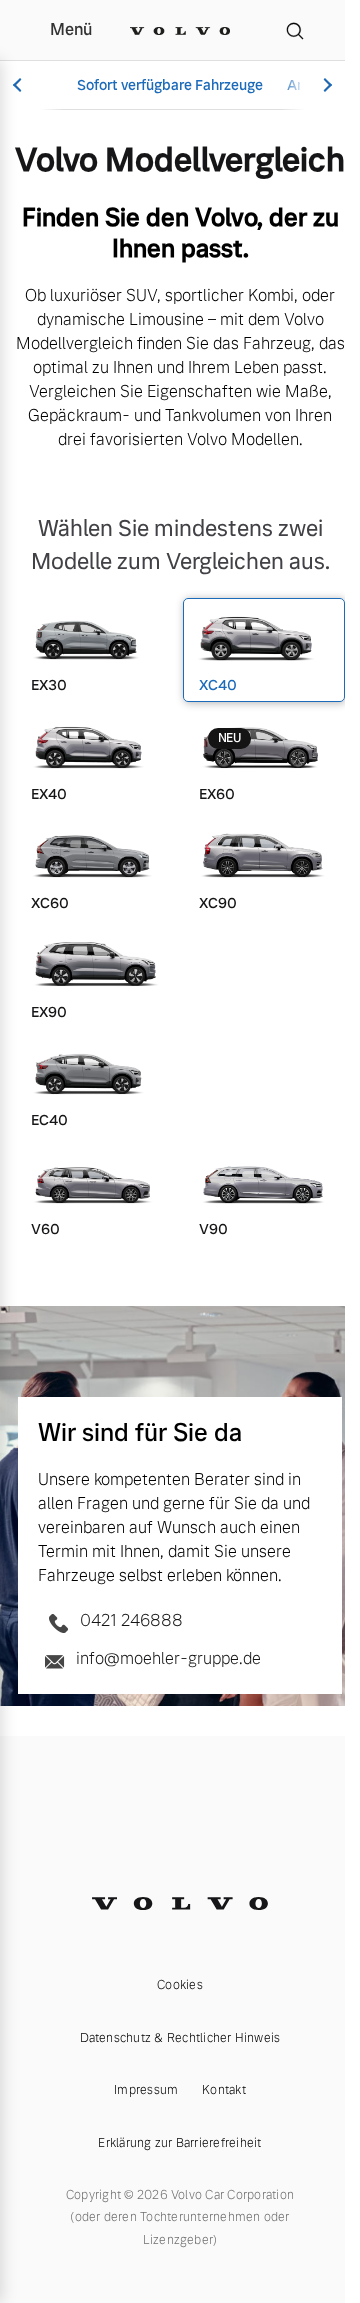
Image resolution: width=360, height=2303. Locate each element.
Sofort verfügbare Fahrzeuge (170, 85)
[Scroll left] (20, 85)
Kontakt (224, 2090)
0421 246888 (129, 1620)
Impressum (146, 2090)
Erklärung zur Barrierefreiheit (179, 2143)
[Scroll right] (325, 85)
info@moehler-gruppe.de (166, 1658)
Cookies (180, 1985)
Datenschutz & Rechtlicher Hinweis (180, 2038)
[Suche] (295, 30)
